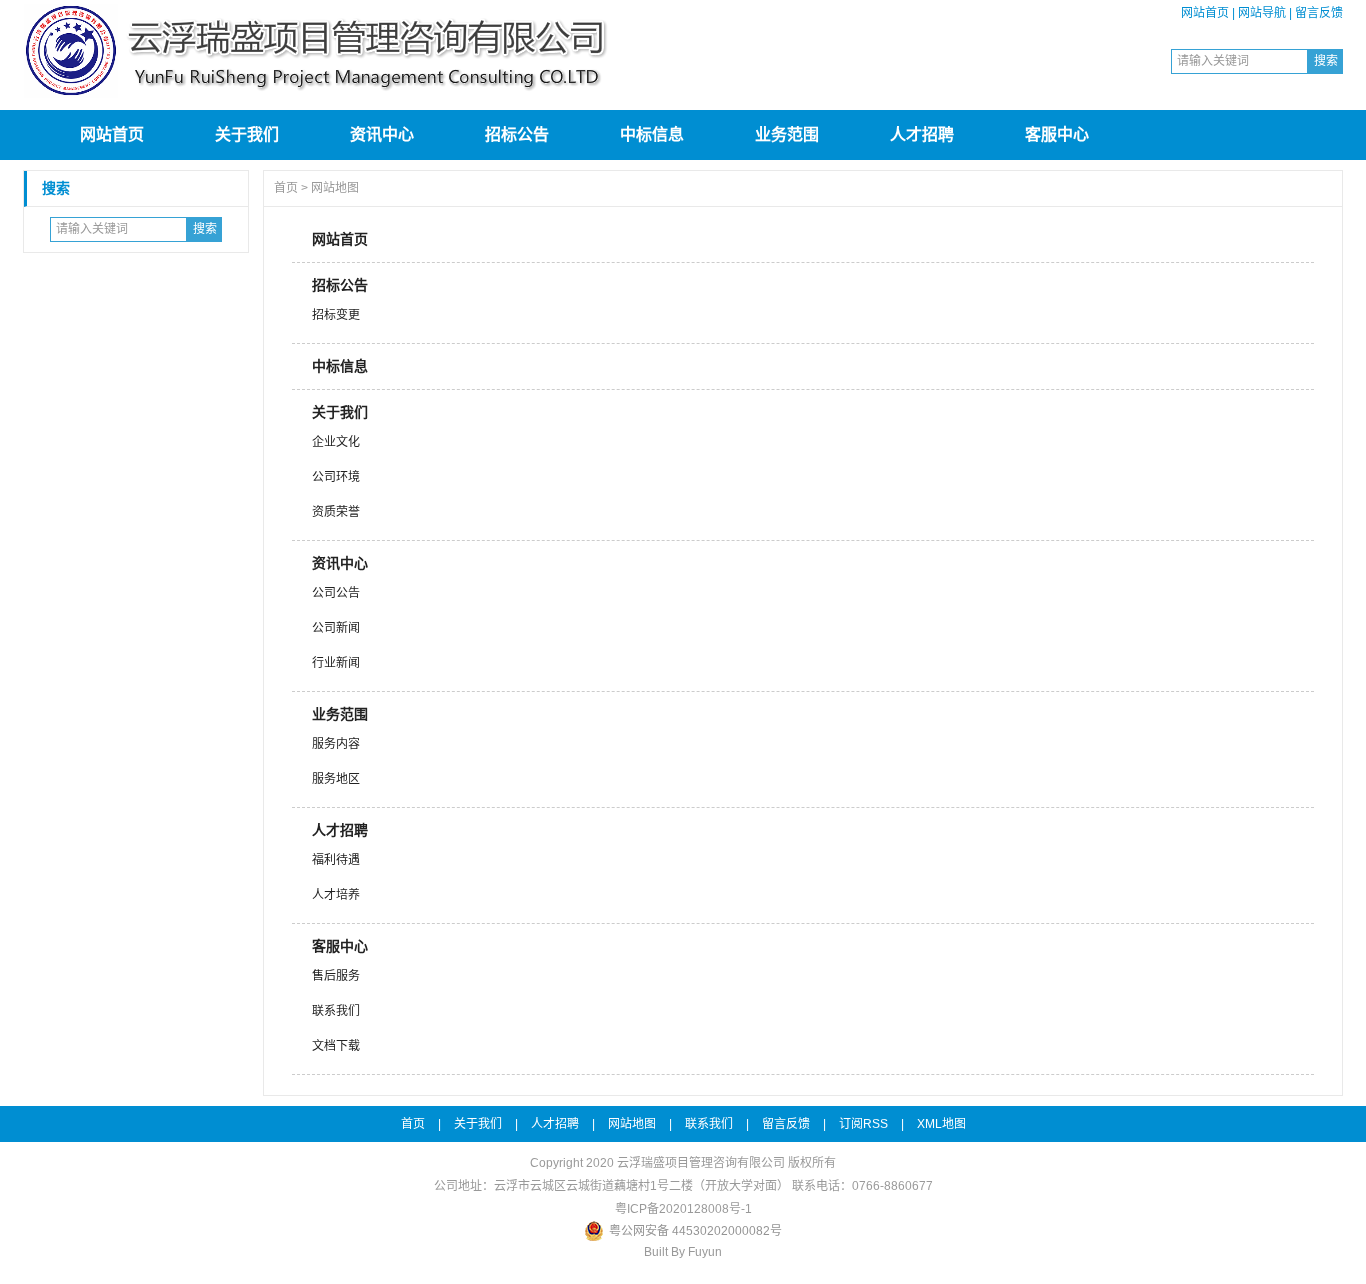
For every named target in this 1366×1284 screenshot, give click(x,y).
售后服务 (336, 976)
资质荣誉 (336, 512)
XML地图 (941, 1124)
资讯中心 (382, 134)
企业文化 (336, 442)
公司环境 (336, 477)
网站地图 (335, 188)
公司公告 (336, 593)
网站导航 (1262, 13)
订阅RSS (863, 1124)
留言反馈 (1319, 13)
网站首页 (1205, 13)
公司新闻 (336, 628)
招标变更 (336, 315)
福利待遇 (336, 860)
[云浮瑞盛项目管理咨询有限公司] (323, 96)
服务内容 (336, 744)
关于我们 (247, 134)
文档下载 (336, 1046)
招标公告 (517, 134)
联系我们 (336, 1011)
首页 (286, 188)
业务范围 (787, 134)
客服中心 (1057, 134)
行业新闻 (336, 663)
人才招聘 (922, 134)
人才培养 (336, 895)
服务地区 (336, 779)
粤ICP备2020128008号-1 (683, 1209)
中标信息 (652, 134)
